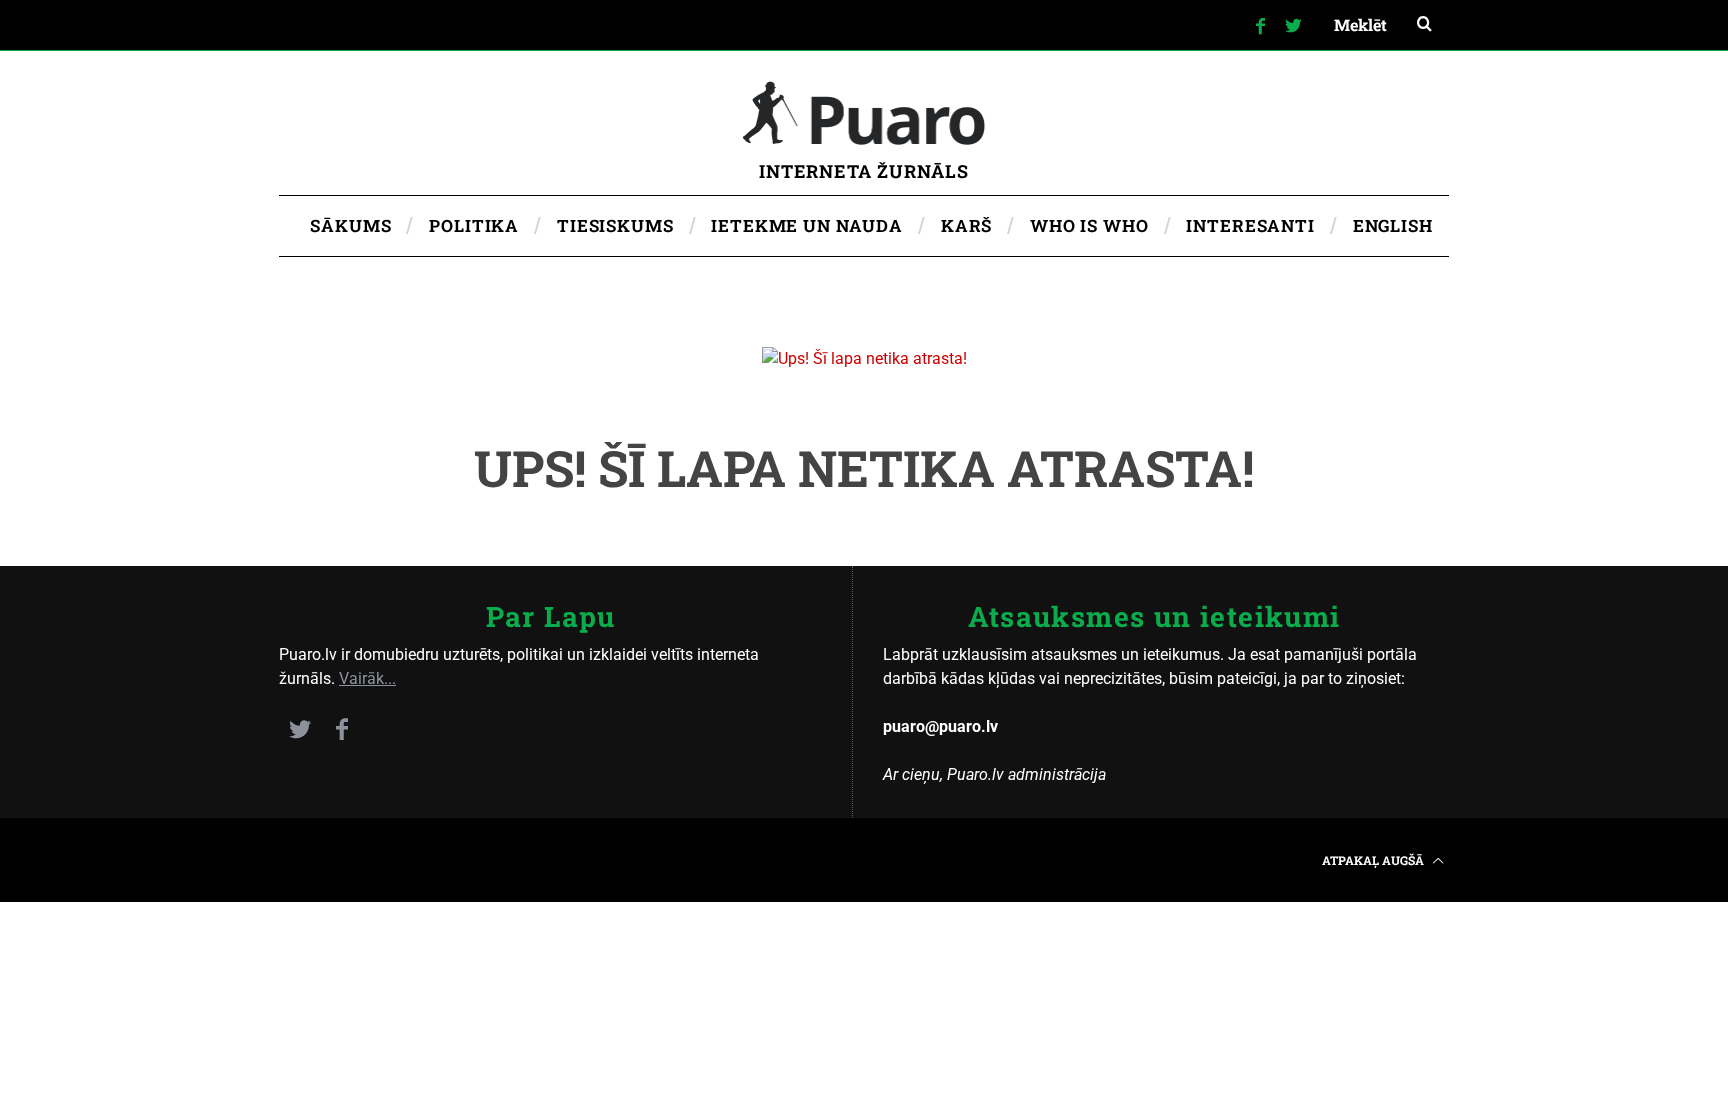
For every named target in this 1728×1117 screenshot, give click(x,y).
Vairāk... (367, 678)
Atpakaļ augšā (1374, 860)
